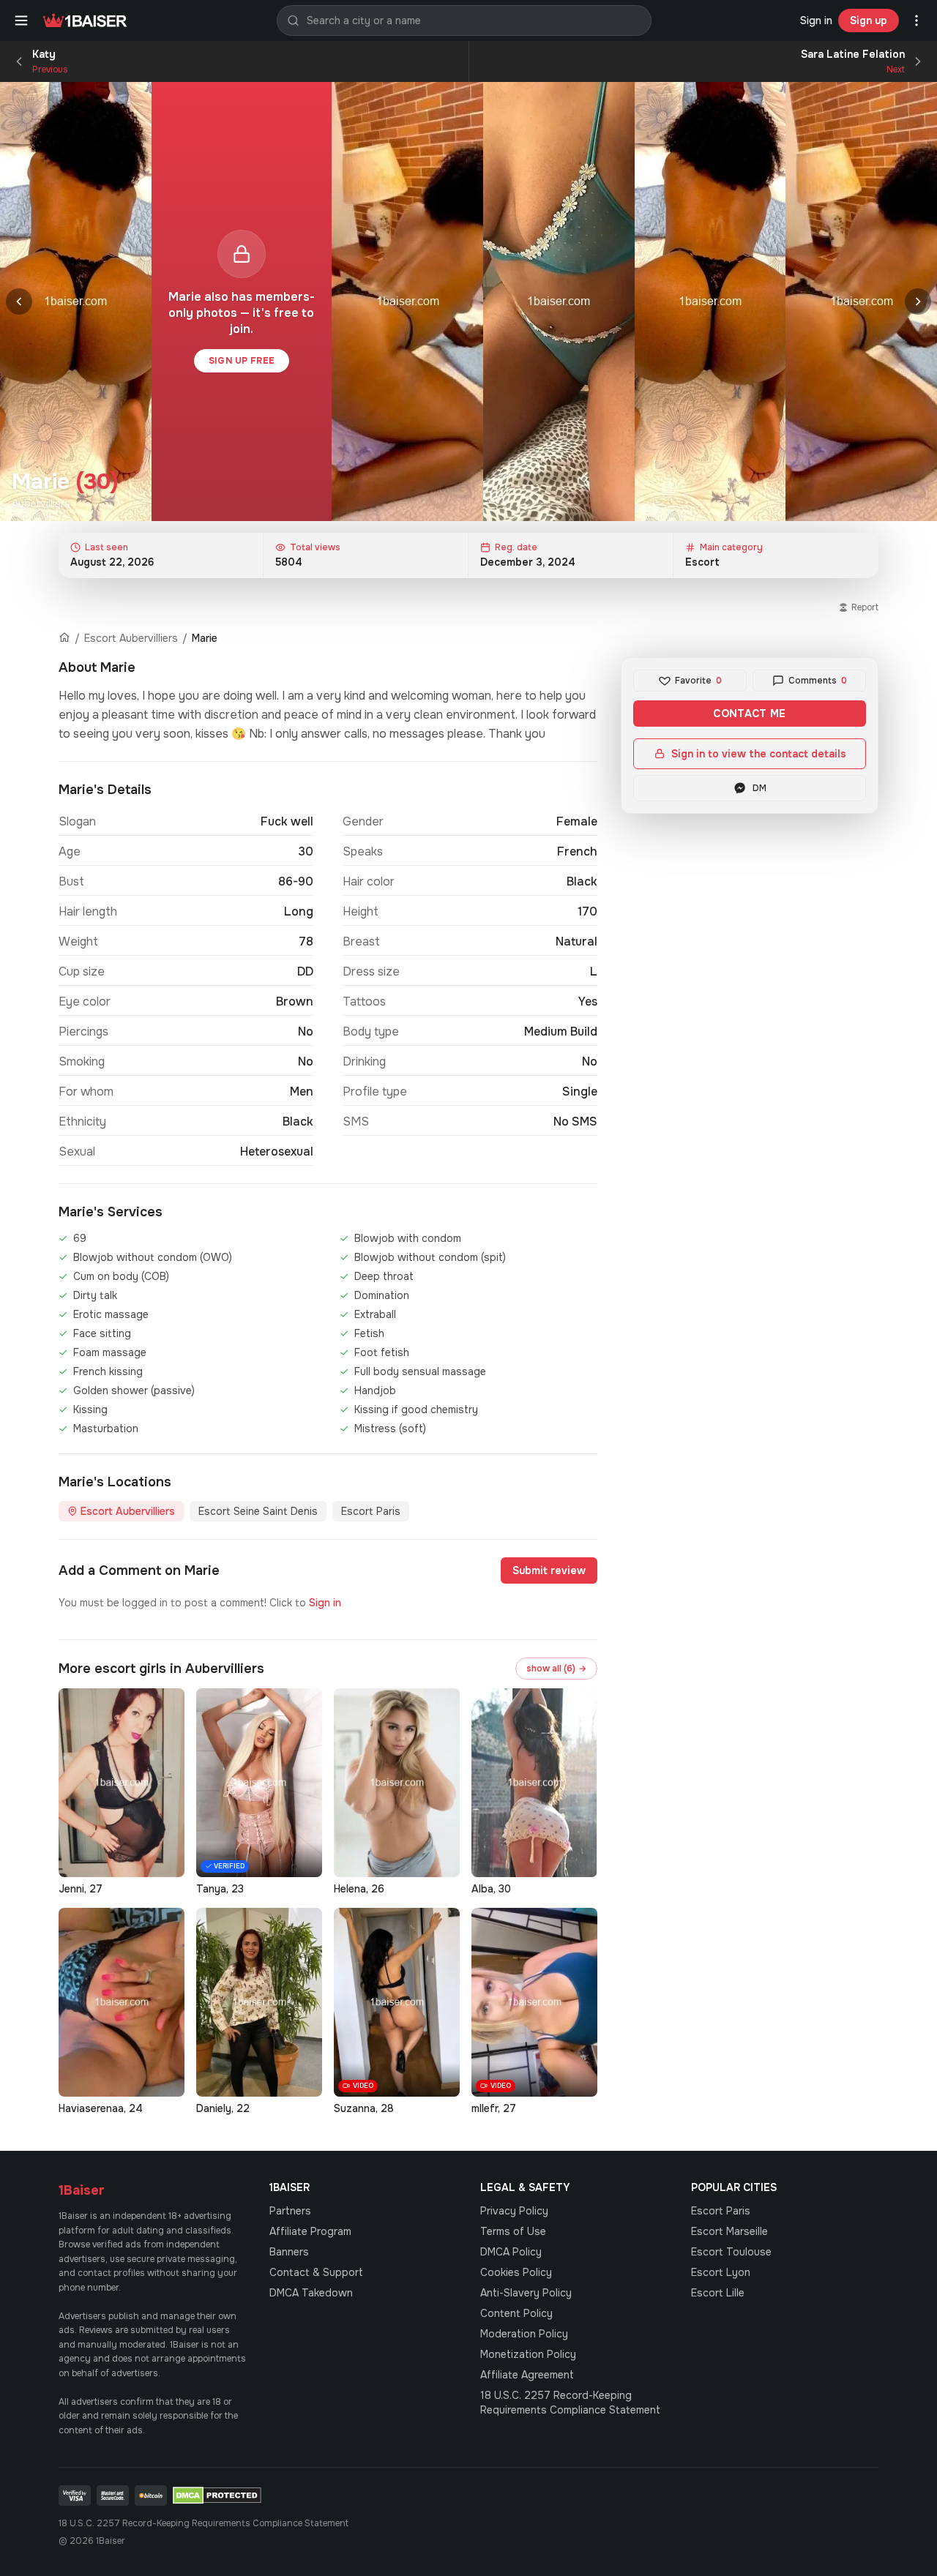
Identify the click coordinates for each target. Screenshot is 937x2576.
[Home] (64, 638)
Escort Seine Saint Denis (258, 1511)
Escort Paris (371, 1511)
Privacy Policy (514, 2211)
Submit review (549, 1570)
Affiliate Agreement (527, 2375)
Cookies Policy (516, 2272)
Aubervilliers (41, 503)
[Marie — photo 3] (559, 302)
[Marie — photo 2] (407, 302)
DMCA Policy (511, 2252)
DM (759, 788)
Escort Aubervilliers (131, 638)
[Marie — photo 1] (76, 302)
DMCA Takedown (311, 2293)
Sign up (869, 20)
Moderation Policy (524, 2334)
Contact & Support (316, 2272)
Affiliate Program (310, 2231)
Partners (290, 2211)
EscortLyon (721, 2272)
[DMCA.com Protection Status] (217, 2495)
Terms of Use (513, 2231)
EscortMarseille (729, 2231)
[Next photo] (918, 302)
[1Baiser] (85, 20)
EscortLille (718, 2293)
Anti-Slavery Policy (526, 2293)
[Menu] (21, 20)
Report (865, 607)
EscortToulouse (731, 2252)
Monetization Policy (528, 2354)
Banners (289, 2252)
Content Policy (516, 2313)
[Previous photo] (19, 302)
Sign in (816, 20)
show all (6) (556, 1669)
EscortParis (721, 2211)
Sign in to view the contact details (759, 754)
